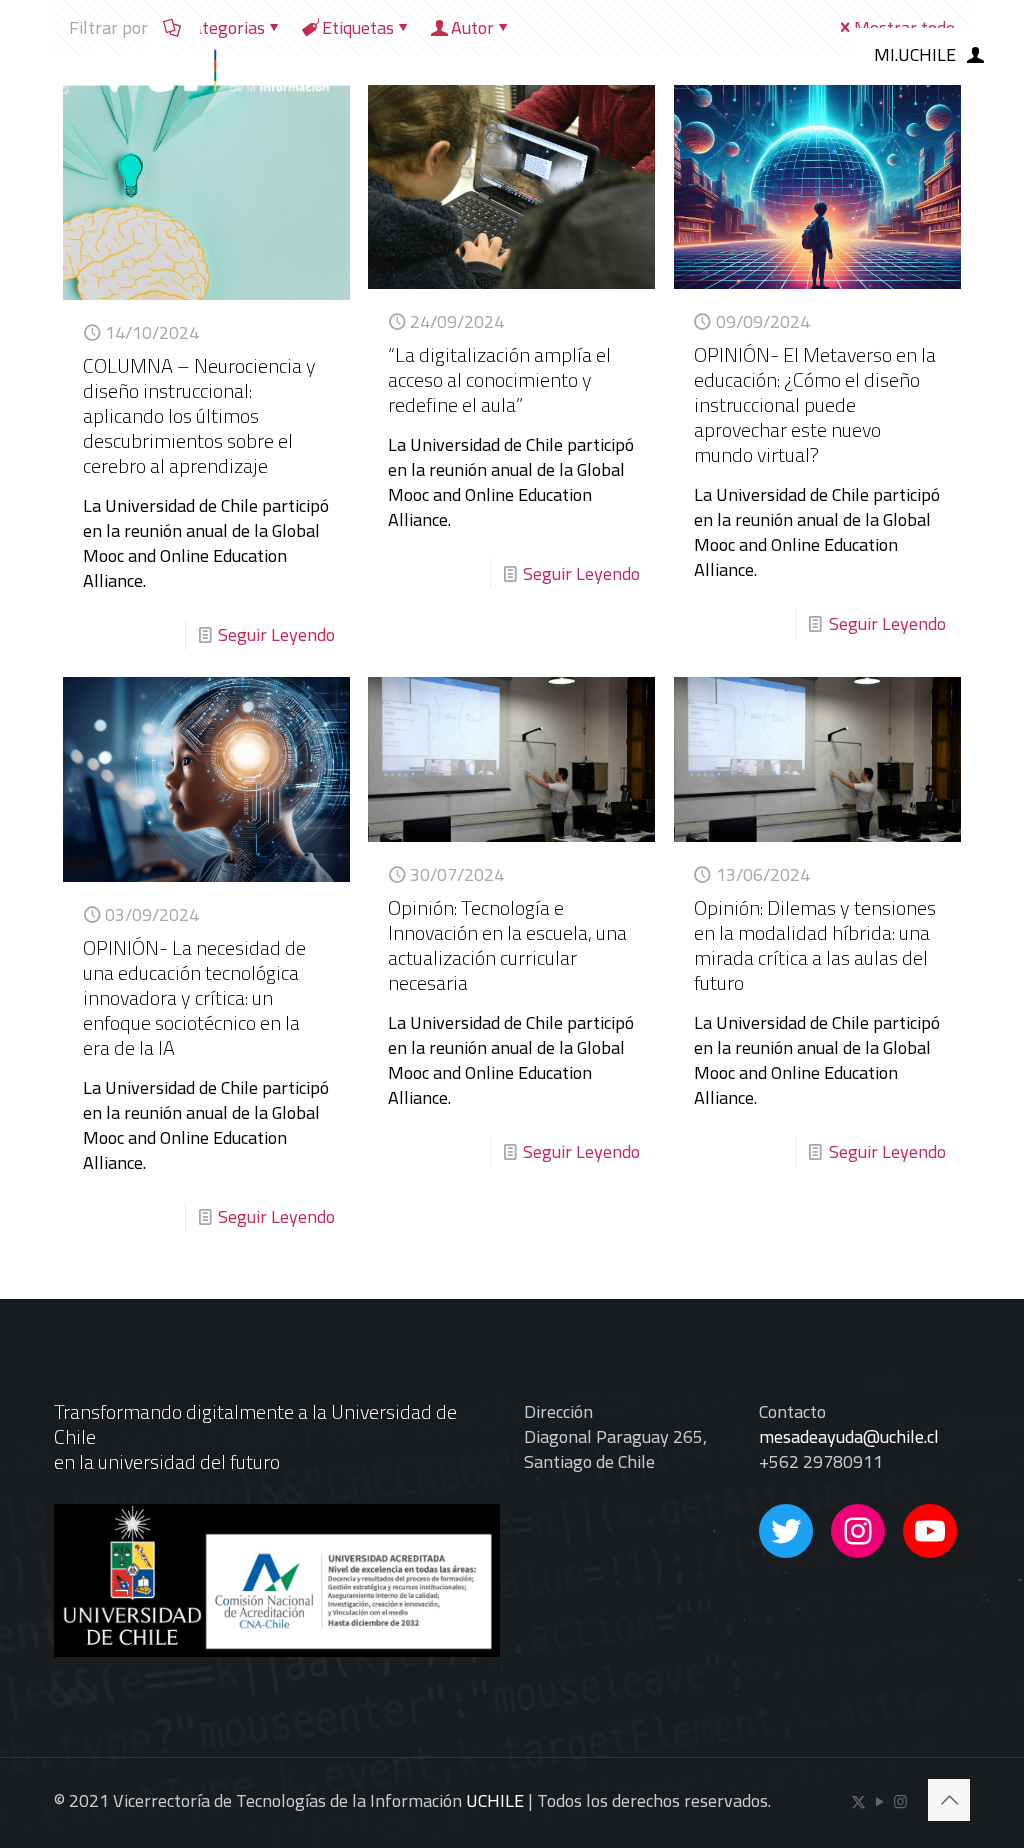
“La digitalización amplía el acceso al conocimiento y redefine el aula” (499, 379)
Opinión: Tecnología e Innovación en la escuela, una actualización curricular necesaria (507, 945)
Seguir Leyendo (276, 634)
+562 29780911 (821, 1461)
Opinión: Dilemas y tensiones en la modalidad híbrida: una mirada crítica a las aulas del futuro (815, 945)
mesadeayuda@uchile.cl (849, 1436)
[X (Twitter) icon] (858, 1801)
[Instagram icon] (900, 1801)
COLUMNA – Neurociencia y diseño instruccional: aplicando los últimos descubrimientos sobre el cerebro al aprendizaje (199, 415)
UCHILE (495, 1800)
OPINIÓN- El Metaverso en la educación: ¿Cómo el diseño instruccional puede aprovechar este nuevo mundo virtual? (815, 404)
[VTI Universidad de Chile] (177, 55)
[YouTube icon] (879, 1801)
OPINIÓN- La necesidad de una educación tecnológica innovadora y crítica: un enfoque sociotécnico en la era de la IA (194, 997)
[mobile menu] (797, 55)
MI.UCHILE (915, 54)
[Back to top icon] (949, 1800)
